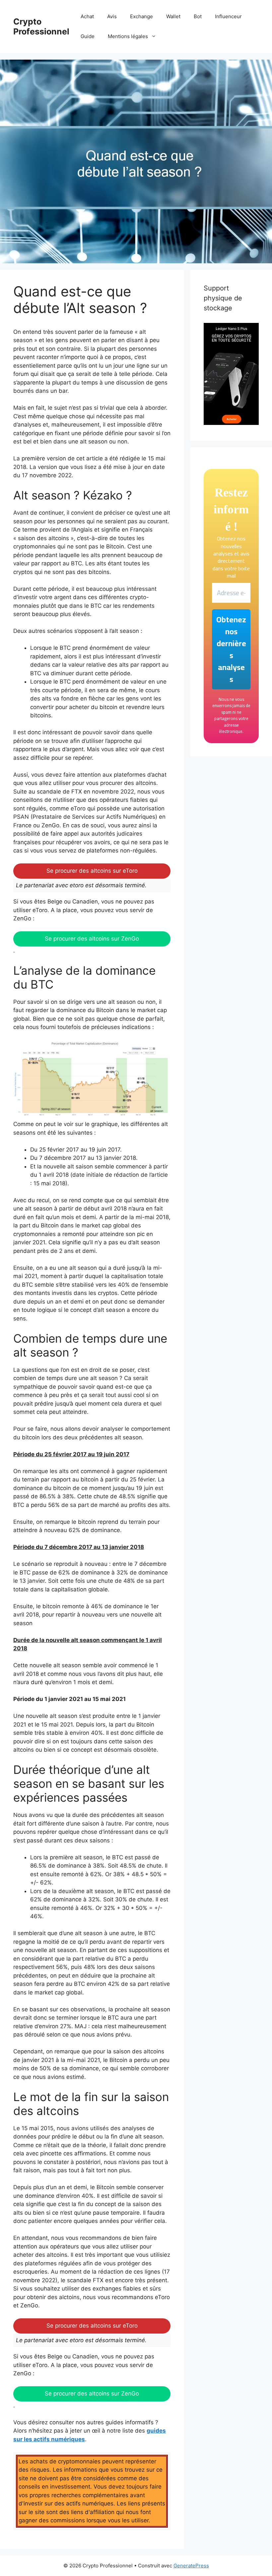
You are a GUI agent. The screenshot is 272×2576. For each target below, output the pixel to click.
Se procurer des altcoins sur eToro (92, 871)
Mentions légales (128, 36)
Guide (88, 36)
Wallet (173, 16)
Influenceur (228, 16)
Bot (198, 16)
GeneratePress (191, 2566)
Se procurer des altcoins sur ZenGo (92, 939)
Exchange (141, 16)
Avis (112, 16)
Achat (87, 16)
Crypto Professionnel (41, 26)
